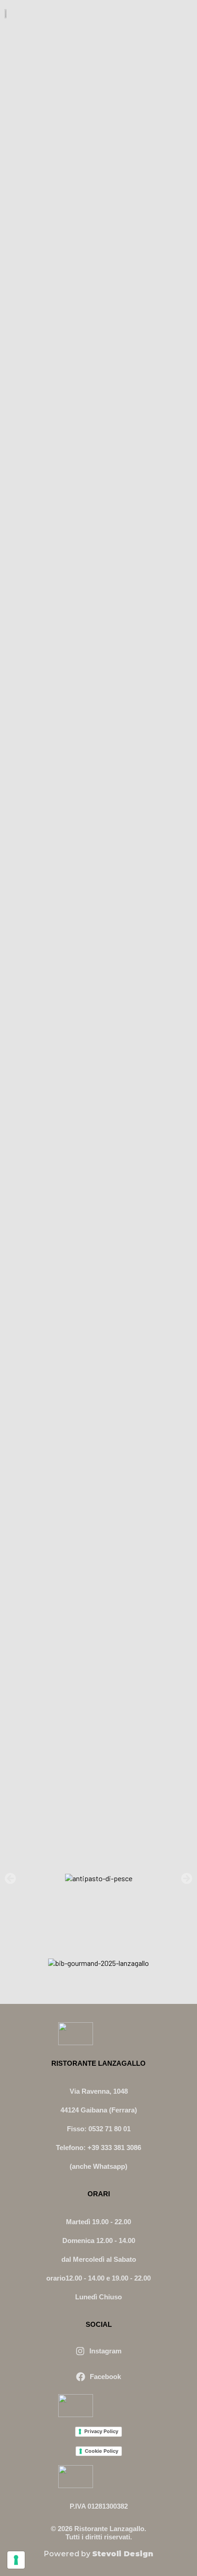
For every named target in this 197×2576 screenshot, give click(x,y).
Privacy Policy (101, 2431)
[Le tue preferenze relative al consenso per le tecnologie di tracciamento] (16, 2560)
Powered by (98, 2554)
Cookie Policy (101, 2451)
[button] (10, 1879)
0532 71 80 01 (109, 2129)
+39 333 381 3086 (114, 2148)
